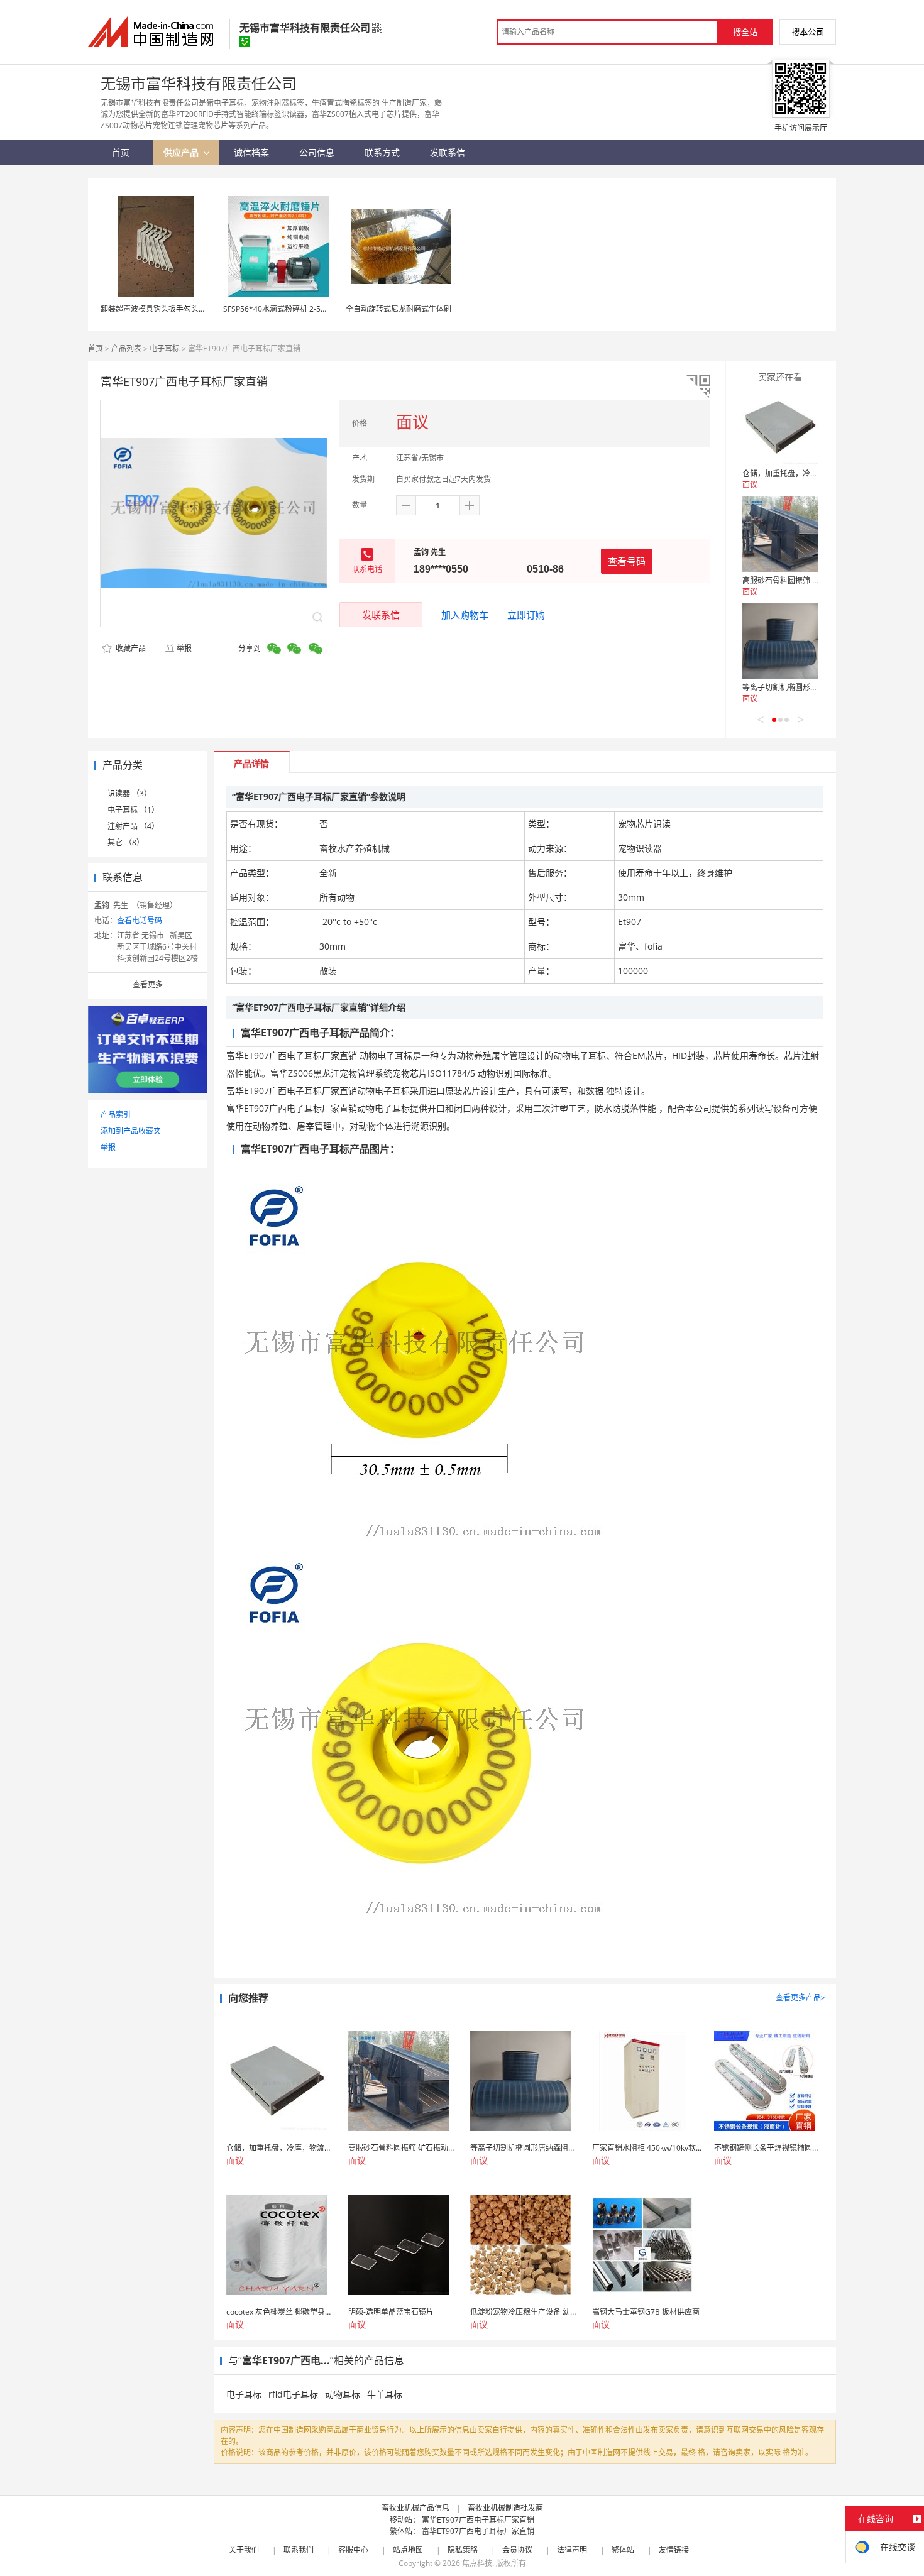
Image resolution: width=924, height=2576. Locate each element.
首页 (96, 348)
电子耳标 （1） (133, 810)
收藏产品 (130, 648)
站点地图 (408, 2550)
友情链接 (674, 2550)
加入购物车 (465, 615)
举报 (184, 648)
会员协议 (517, 2550)
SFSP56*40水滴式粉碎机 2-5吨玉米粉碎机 (294, 309)
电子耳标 (165, 348)
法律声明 (572, 2550)
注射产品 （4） (133, 826)
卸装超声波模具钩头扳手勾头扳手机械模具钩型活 (184, 309)
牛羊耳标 (385, 2394)
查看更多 (148, 984)
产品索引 (116, 1115)
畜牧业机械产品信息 (415, 2508)
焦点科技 (477, 2563)
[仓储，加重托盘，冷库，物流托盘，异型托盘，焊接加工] (780, 427)
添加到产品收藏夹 (131, 1131)
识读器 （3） (129, 793)
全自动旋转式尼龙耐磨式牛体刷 (399, 309)
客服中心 (353, 2550)
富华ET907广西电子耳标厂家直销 (478, 2520)
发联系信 (381, 615)
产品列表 (126, 348)
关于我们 (244, 2550)
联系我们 (299, 2550)
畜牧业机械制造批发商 (505, 2508)
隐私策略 (463, 2550)
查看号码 (627, 561)
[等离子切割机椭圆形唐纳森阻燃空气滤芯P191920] (780, 641)
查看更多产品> (800, 1998)
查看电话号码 (140, 920)
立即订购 (526, 615)
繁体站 (623, 2550)
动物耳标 (343, 2394)
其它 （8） (126, 842)
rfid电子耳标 (293, 2394)
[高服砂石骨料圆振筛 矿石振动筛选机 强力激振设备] (780, 534)
